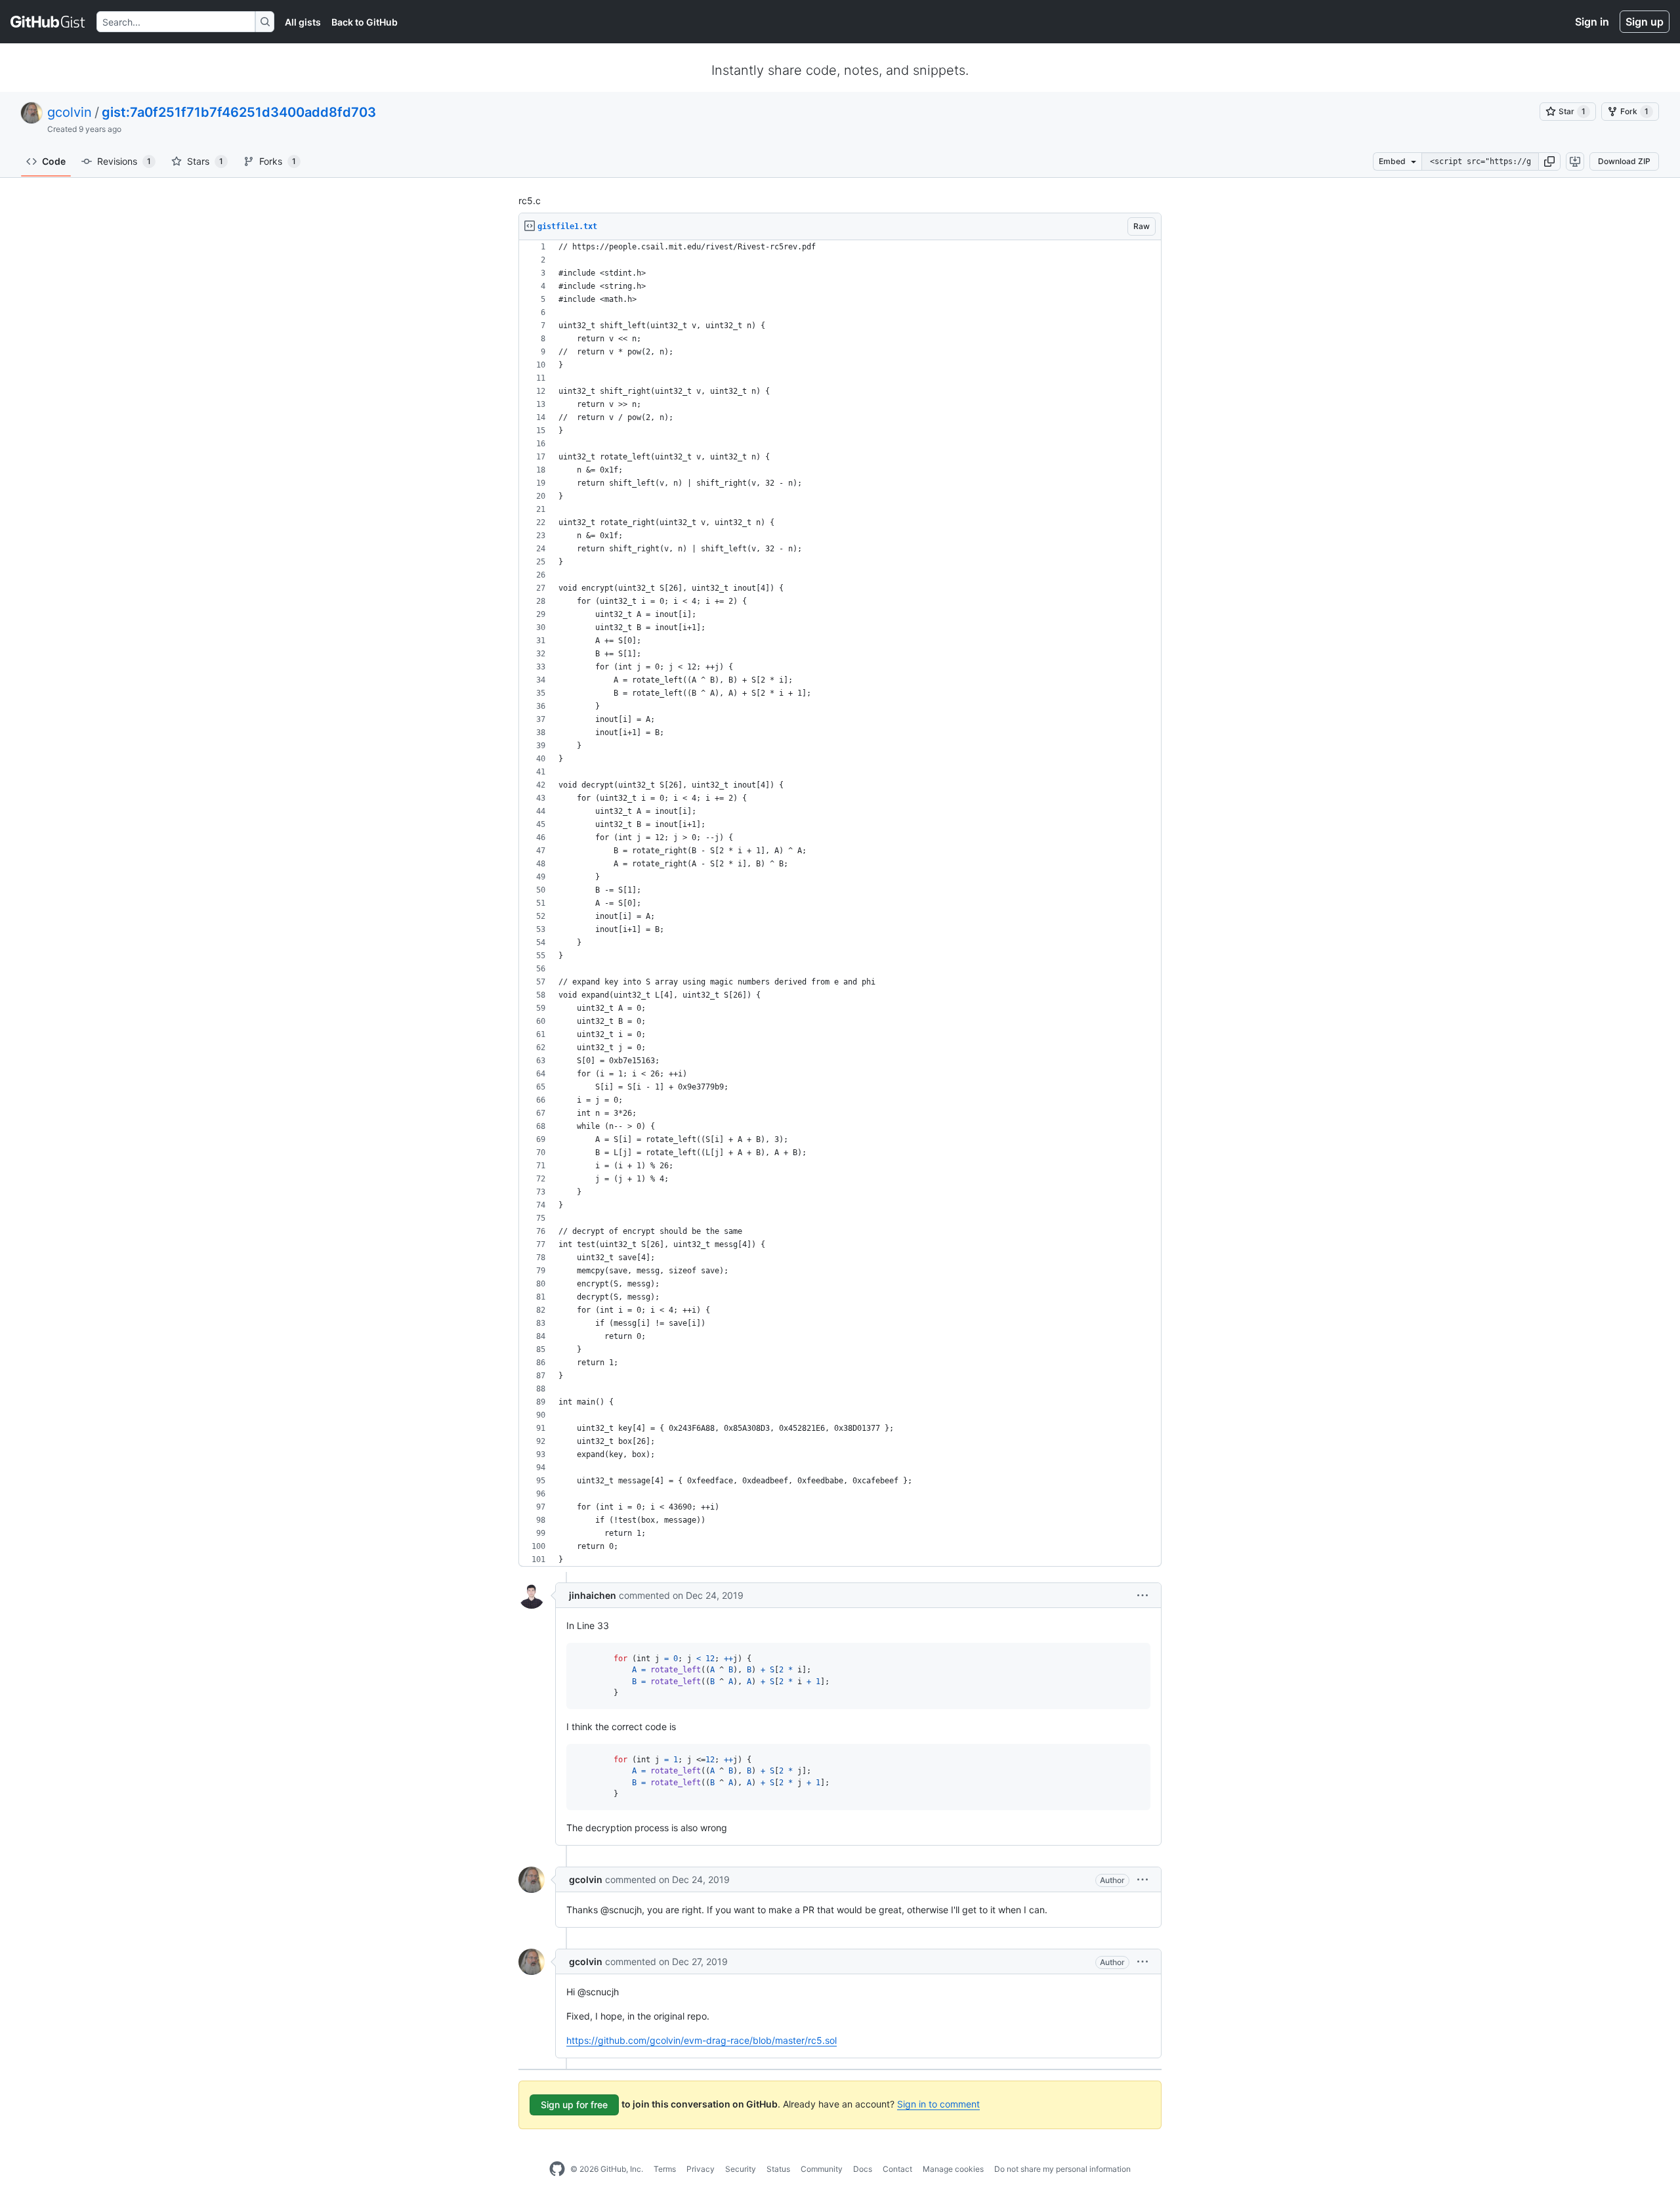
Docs (863, 2169)
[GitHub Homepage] (557, 2169)
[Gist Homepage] (48, 22)
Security (741, 2169)
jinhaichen (593, 1595)
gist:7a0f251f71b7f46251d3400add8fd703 (239, 112)
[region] (840, 903)
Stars (205, 161)
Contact (897, 2169)
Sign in (1592, 22)
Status (778, 2169)
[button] (1549, 161)
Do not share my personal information (1062, 2169)
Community (822, 2169)
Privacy (701, 2169)
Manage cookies (953, 2169)
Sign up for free (574, 2105)
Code (54, 161)
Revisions (124, 161)
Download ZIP (1624, 161)
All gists (303, 22)
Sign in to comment (938, 2104)
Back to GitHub (365, 22)
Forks (278, 161)
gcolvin (70, 112)
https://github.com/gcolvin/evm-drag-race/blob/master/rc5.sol (702, 2040)
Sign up (1645, 22)
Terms (665, 2169)
